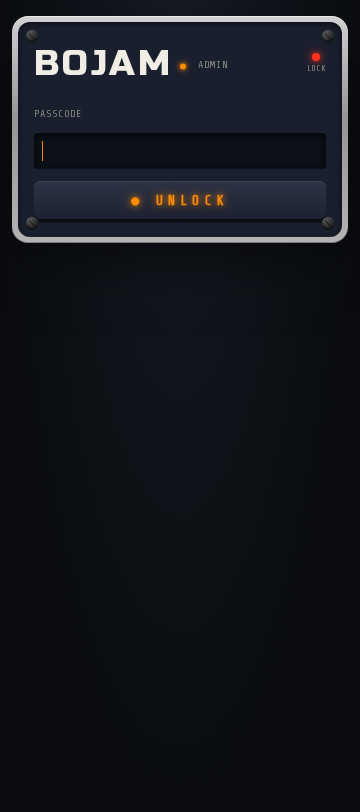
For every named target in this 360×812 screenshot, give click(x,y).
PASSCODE (58, 113)
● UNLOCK (180, 200)
